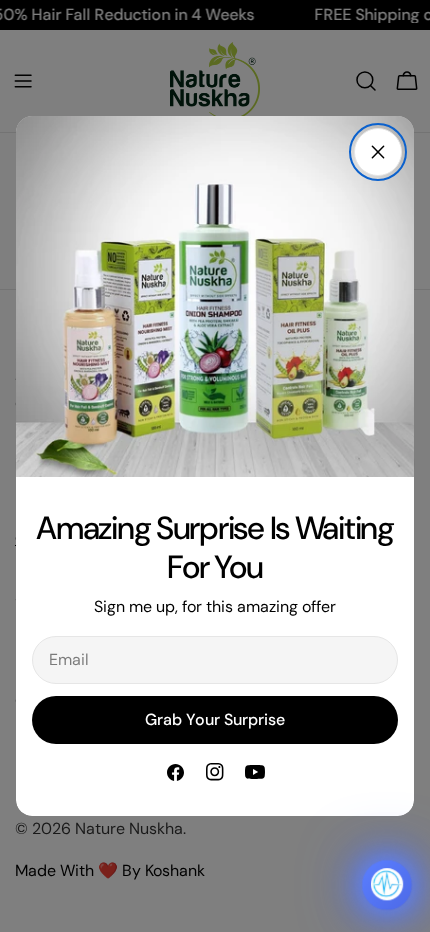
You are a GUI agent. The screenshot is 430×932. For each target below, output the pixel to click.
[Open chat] (387, 885)
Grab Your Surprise (215, 719)
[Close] (378, 152)
